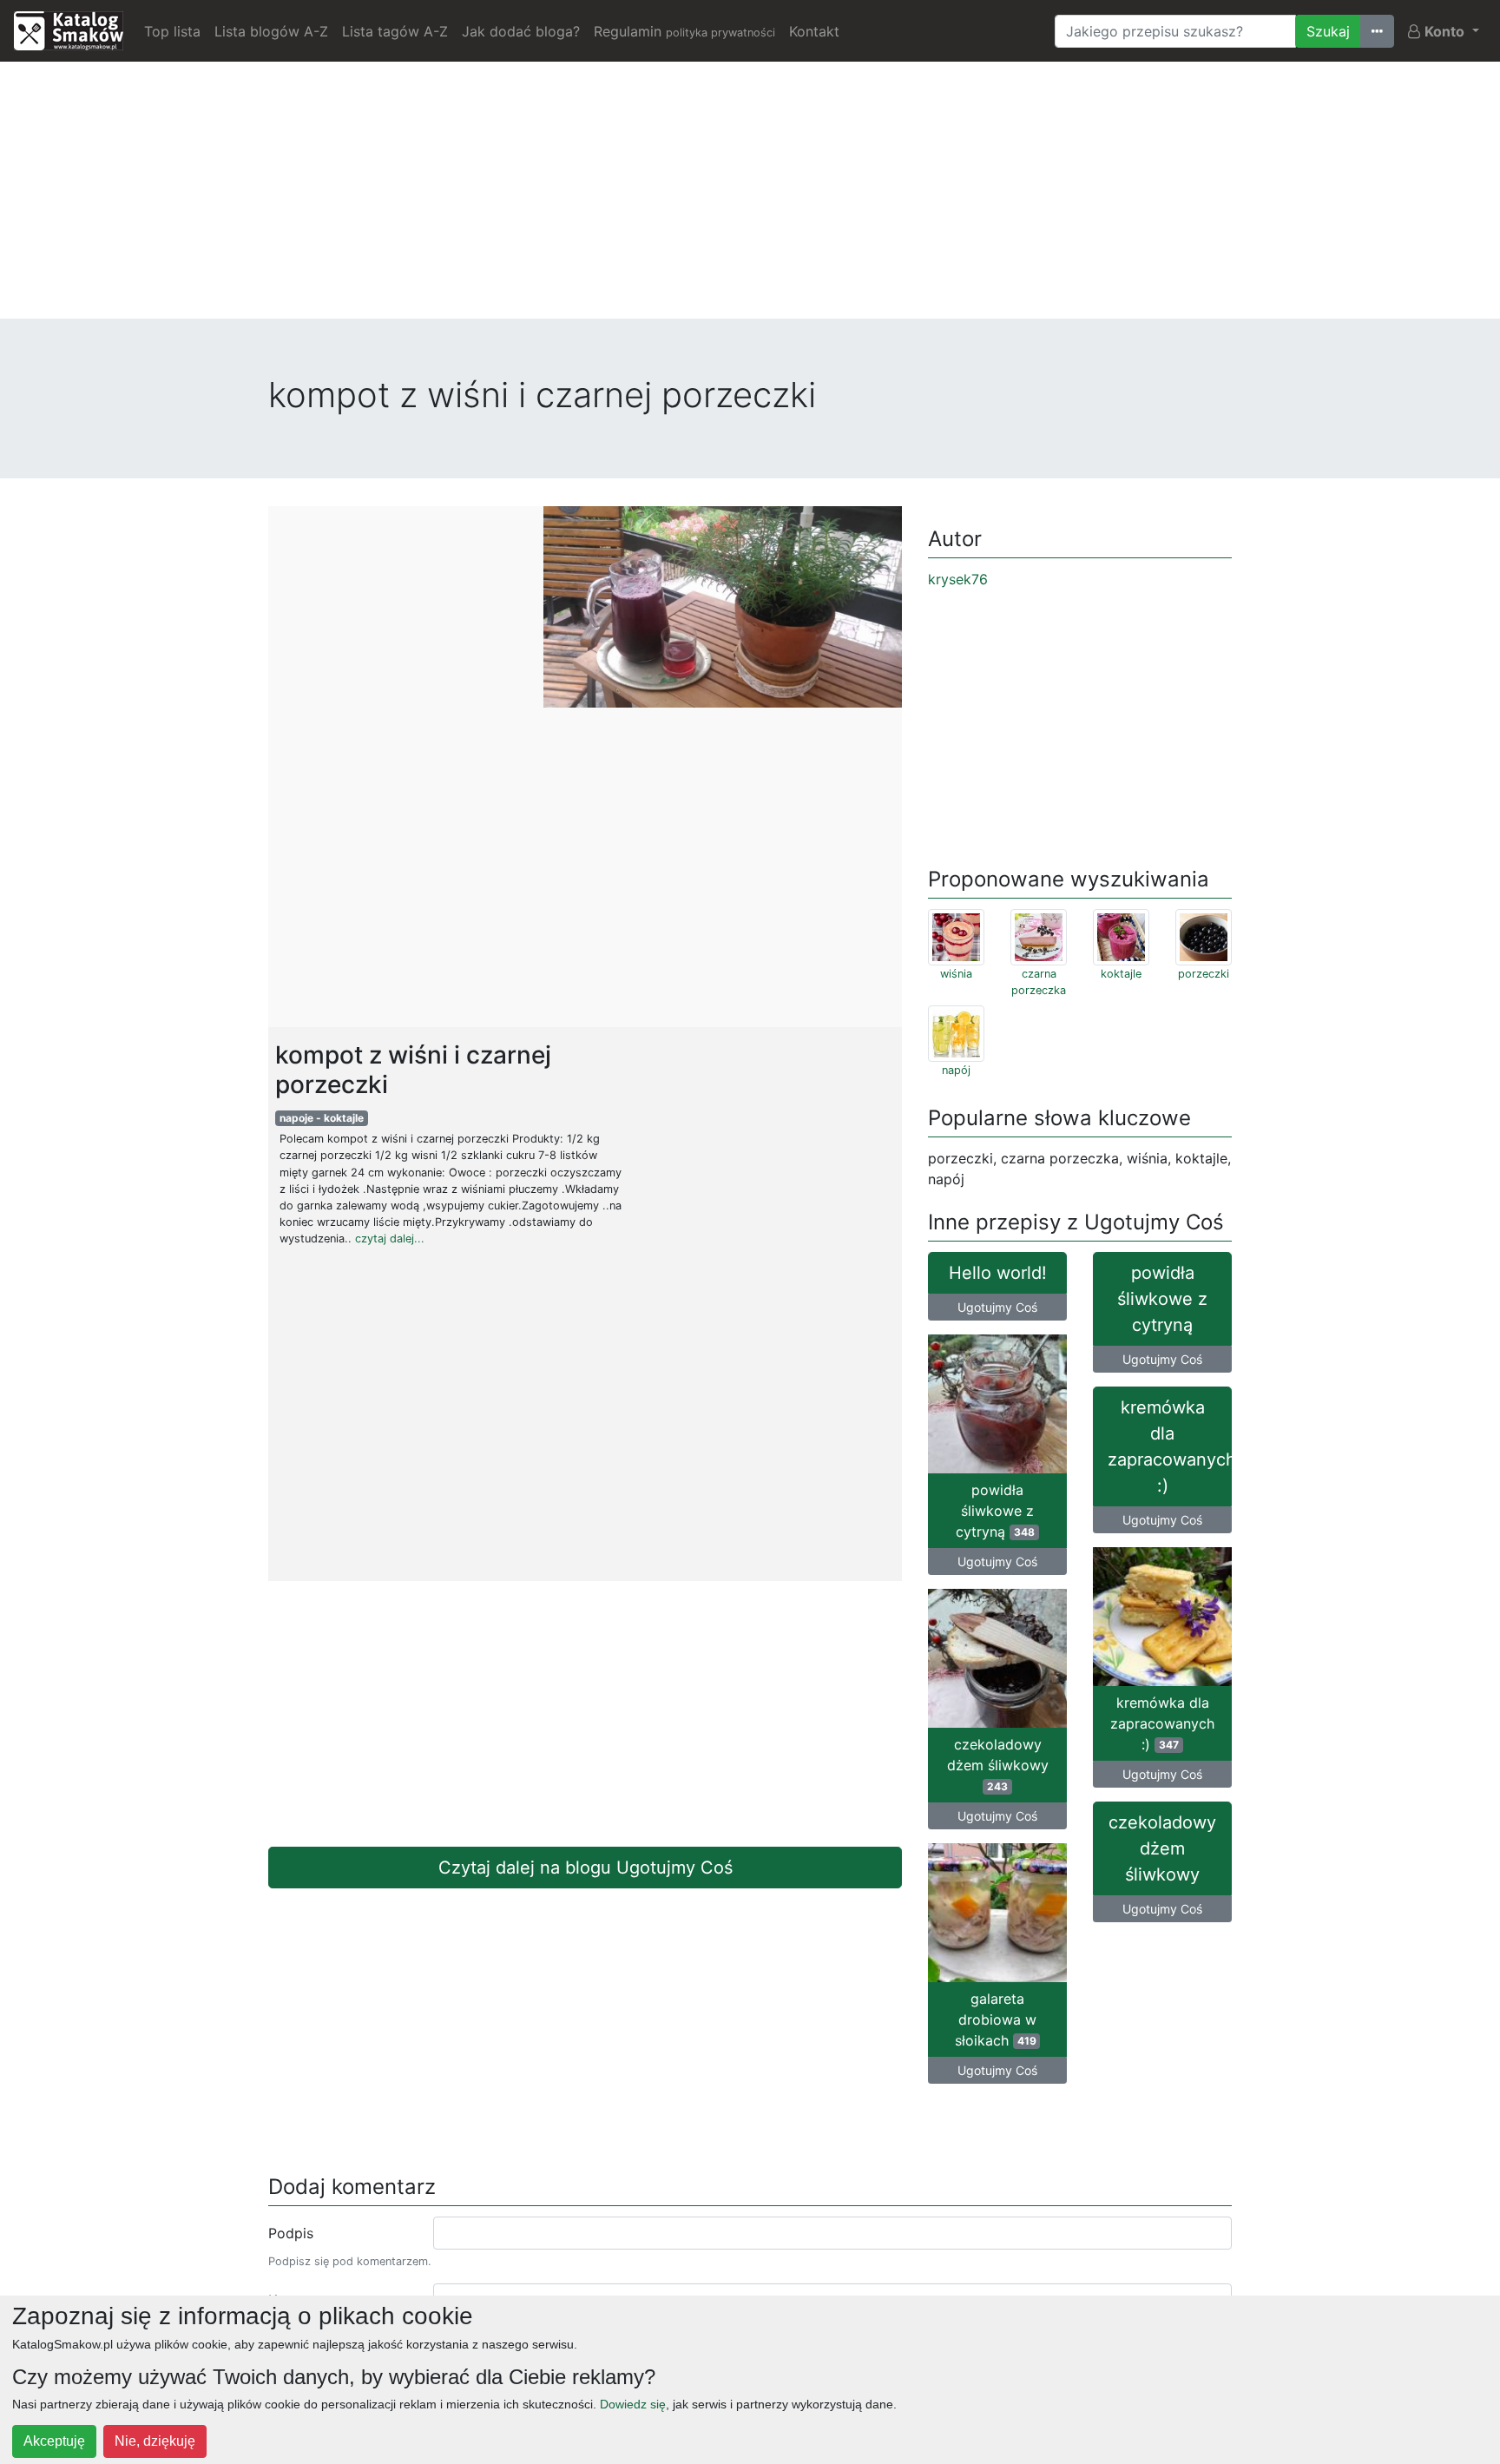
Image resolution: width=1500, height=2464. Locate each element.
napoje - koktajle (322, 1118)
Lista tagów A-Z (395, 31)
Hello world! (998, 1273)
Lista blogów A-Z (271, 31)
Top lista (172, 31)
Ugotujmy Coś (997, 1307)
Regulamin (684, 31)
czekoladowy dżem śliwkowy (998, 1764)
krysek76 (958, 579)
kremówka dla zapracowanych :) (1170, 1446)
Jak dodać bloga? (521, 31)
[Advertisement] (750, 197)
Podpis (291, 2233)
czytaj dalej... (390, 1239)
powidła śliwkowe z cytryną (1162, 1299)
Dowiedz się (633, 2404)
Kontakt (814, 31)
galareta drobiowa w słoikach (996, 2019)
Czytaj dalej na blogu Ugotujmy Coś (586, 1868)
